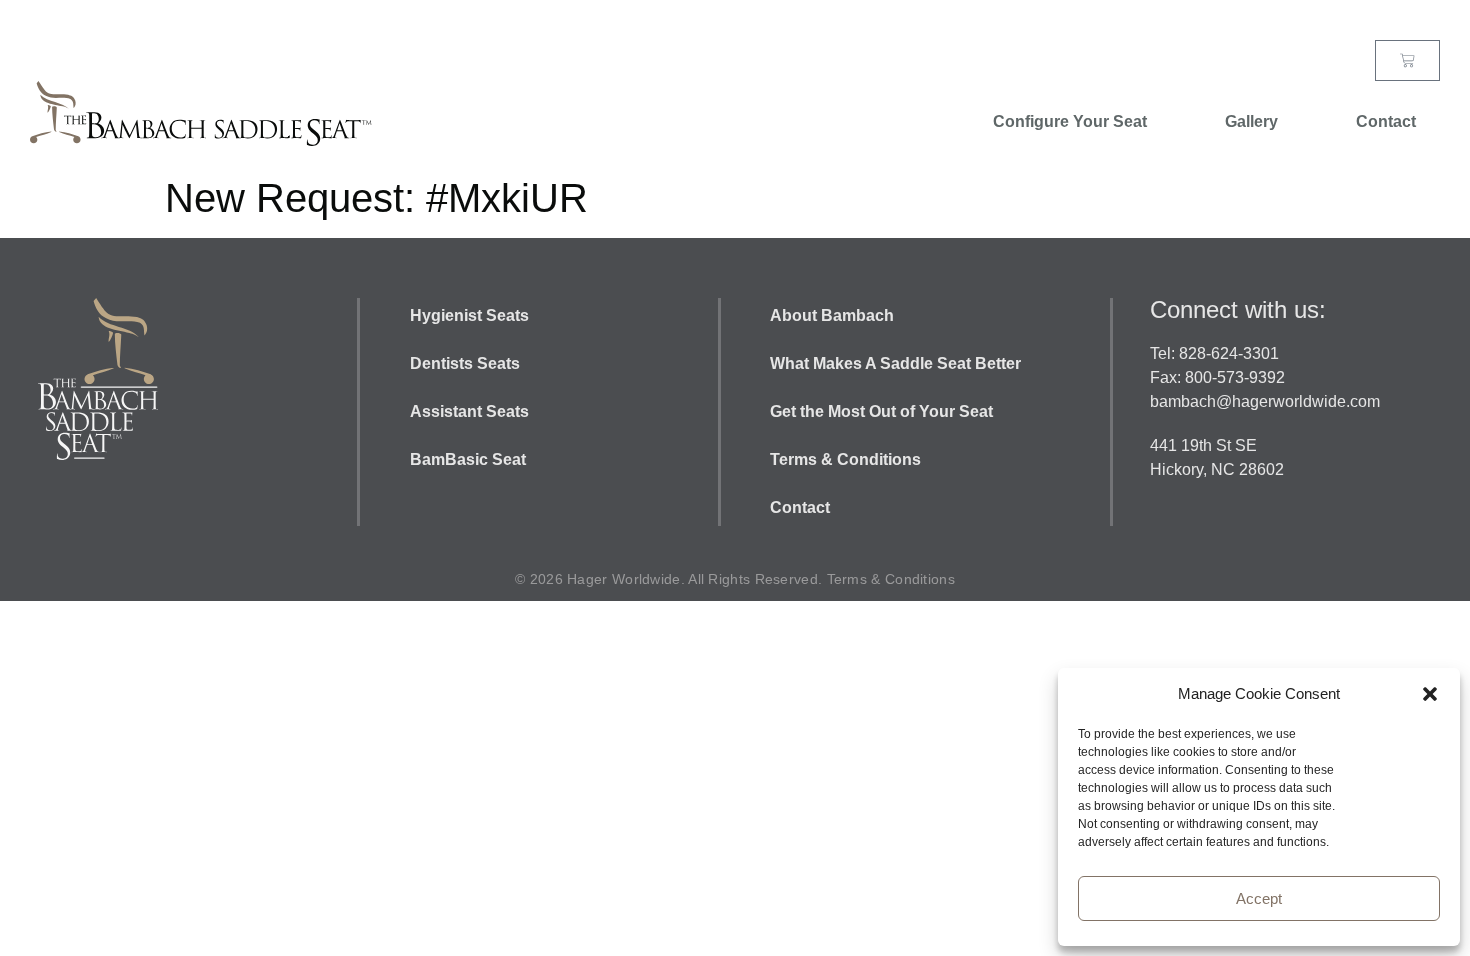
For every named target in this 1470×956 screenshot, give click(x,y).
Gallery (1251, 121)
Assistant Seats (469, 411)
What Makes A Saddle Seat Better (897, 363)
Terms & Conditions (845, 459)
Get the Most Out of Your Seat (881, 411)
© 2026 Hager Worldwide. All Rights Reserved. (671, 579)
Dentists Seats (465, 363)
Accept (1259, 898)
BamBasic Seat (468, 459)
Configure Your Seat (1070, 121)
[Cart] (1407, 60)
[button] (1430, 694)
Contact (1386, 121)
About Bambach (834, 315)
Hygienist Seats (469, 315)
